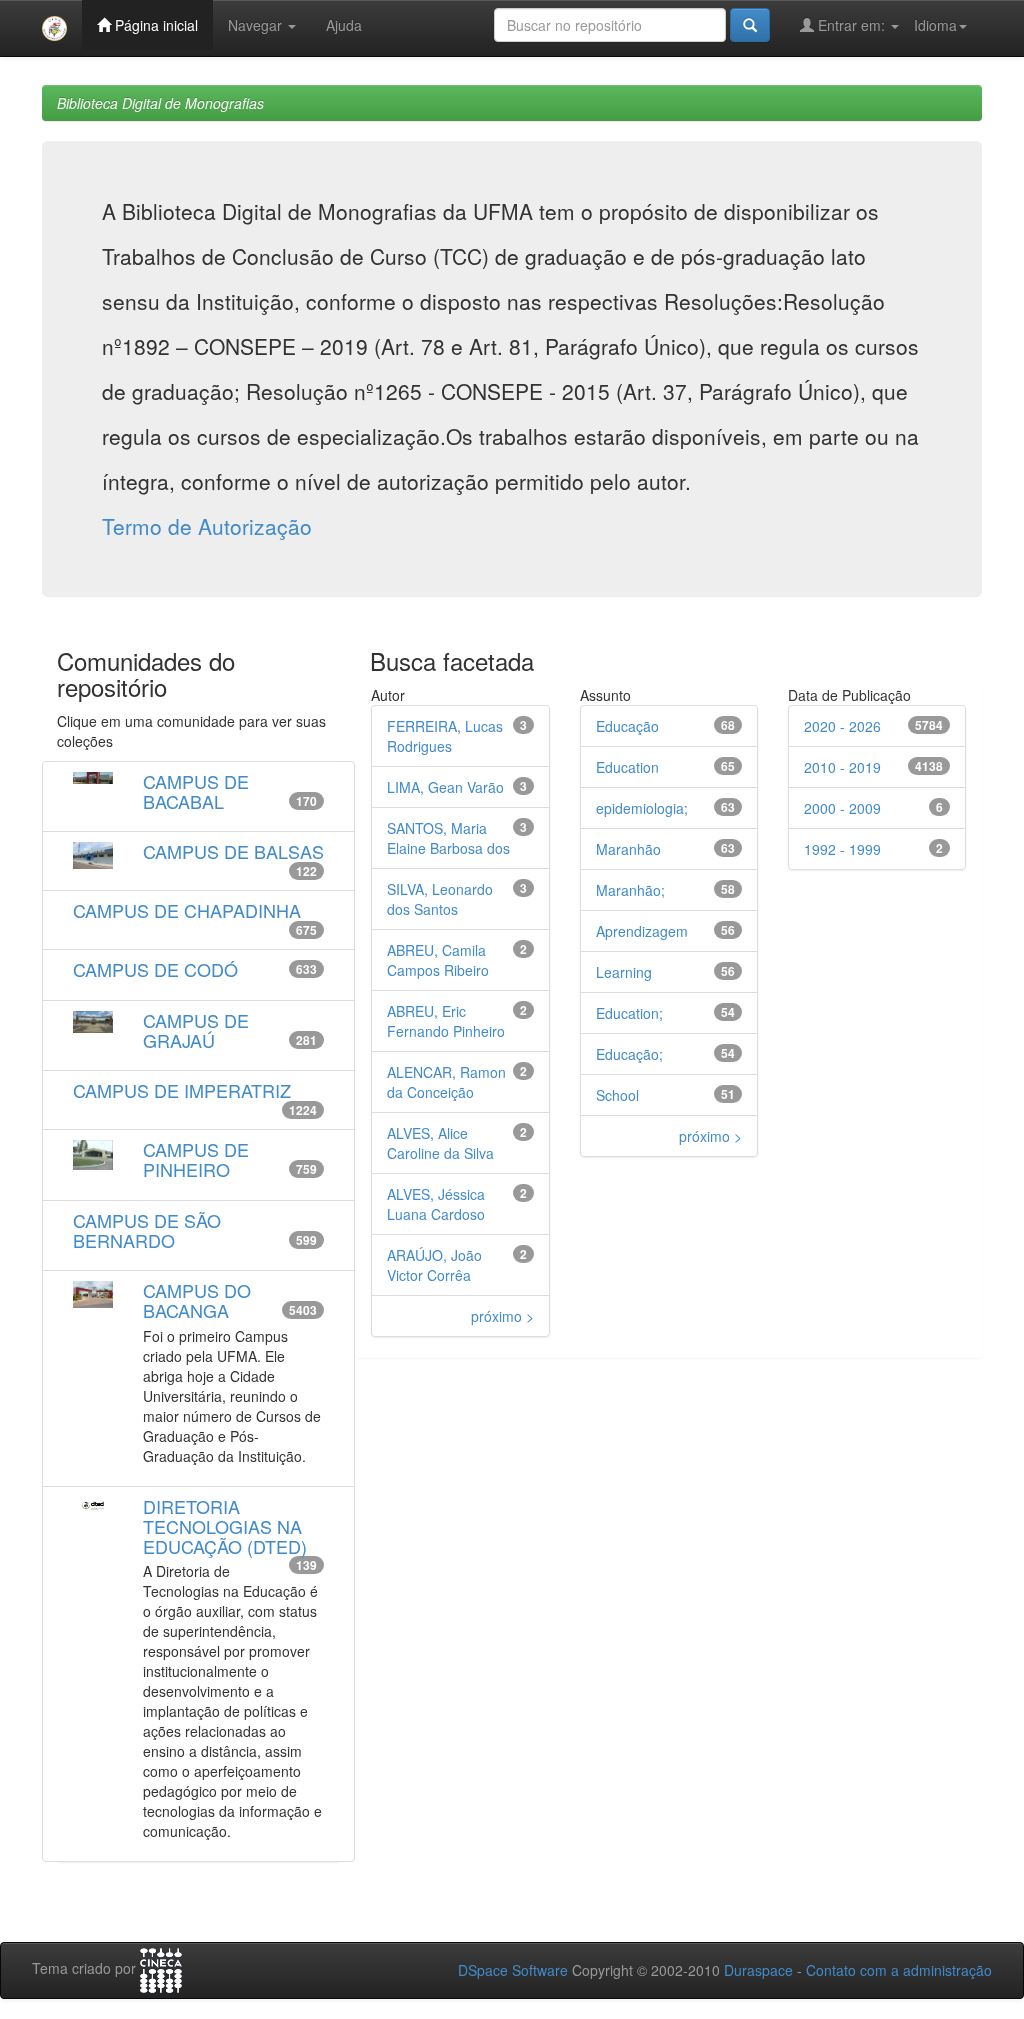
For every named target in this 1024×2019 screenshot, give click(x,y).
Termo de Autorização (207, 526)
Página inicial (154, 25)
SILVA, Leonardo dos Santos (440, 899)
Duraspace (758, 1970)
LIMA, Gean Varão (445, 787)
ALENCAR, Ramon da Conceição (446, 1082)
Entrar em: (851, 25)
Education (627, 767)
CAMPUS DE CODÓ (155, 969)
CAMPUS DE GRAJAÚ (196, 1030)
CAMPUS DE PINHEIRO (196, 1159)
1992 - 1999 (842, 849)
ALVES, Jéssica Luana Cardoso (436, 1204)
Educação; (629, 1054)
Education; (629, 1013)
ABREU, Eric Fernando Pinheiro (446, 1021)
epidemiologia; (642, 808)
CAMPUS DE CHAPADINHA (187, 910)
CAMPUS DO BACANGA (197, 1300)
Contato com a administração (899, 1970)
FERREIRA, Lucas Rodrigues (445, 736)
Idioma (935, 25)
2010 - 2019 (842, 767)
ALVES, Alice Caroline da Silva (440, 1143)
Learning (624, 972)
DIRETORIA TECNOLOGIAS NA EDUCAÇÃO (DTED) (225, 1526)
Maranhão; (630, 890)
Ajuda (344, 25)
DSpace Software (513, 1970)
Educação (627, 726)
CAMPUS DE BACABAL (196, 791)
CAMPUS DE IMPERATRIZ (182, 1090)
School (617, 1095)
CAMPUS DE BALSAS (233, 851)
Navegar (257, 25)
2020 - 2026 (842, 726)
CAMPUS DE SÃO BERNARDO (147, 1230)
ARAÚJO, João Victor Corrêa (434, 1265)
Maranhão (628, 849)
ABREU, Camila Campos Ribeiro (438, 960)
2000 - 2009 (842, 808)
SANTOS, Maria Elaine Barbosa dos (448, 838)
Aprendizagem (642, 931)
